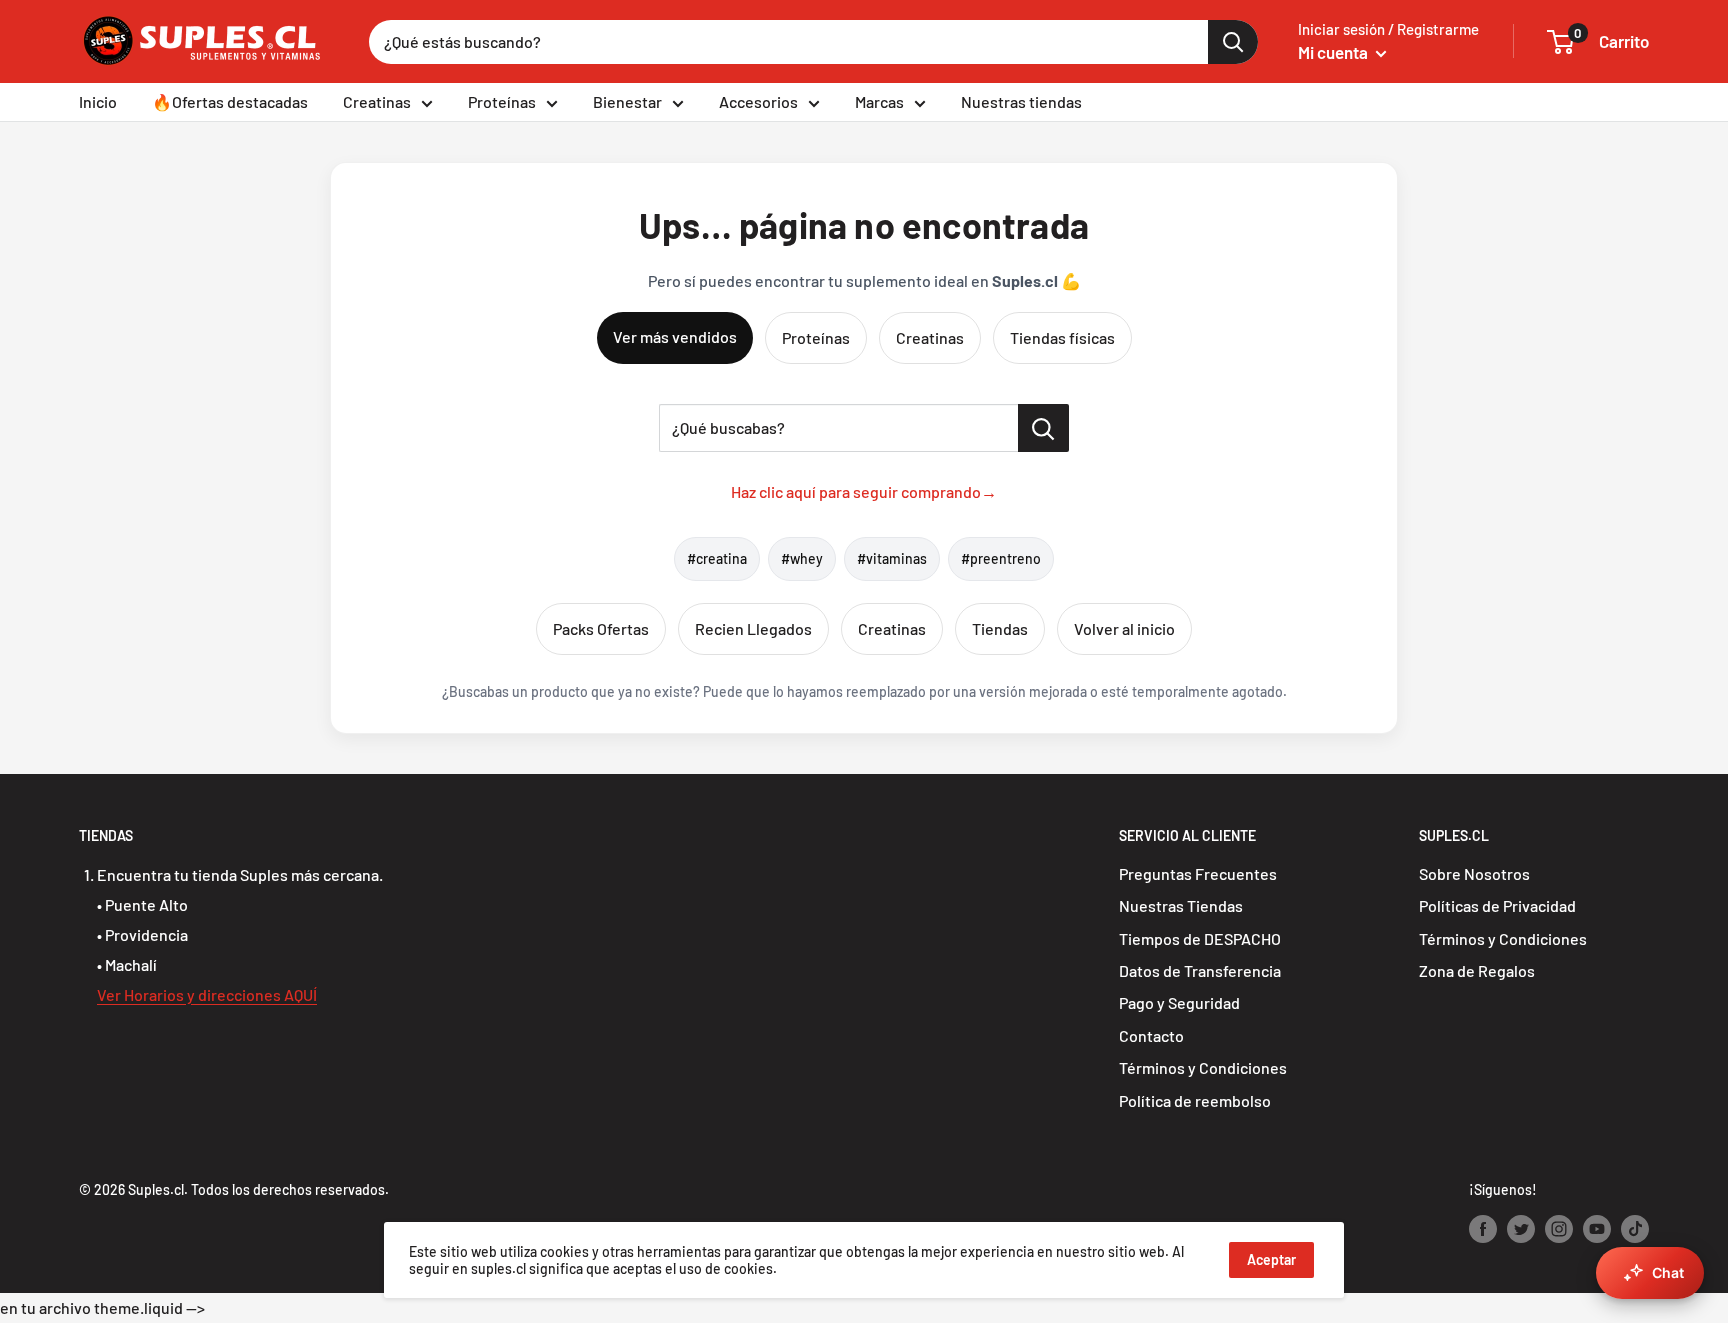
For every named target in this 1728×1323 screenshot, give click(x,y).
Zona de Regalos (1477, 970)
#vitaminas (892, 558)
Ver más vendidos (675, 336)
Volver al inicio (1124, 628)
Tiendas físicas (1062, 337)
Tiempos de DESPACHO (1200, 938)
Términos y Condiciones (1203, 1067)
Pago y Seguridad (1179, 1002)
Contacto (1151, 1035)
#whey (802, 558)
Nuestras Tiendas (1181, 905)
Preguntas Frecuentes (1198, 873)
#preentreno (1001, 558)
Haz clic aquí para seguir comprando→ (864, 491)
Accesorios (758, 101)
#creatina (717, 558)
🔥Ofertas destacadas (230, 101)
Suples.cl (156, 1189)
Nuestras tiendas (1021, 101)
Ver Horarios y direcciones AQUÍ (207, 994)
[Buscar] (1233, 42)
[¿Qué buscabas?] (1043, 428)
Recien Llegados (753, 628)
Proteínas (502, 101)
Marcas (879, 101)
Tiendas (1000, 628)
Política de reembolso (1195, 1100)
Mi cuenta (1334, 52)
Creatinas (377, 101)
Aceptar (1271, 1259)
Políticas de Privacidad (1497, 905)
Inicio (98, 101)
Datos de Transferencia (1200, 970)
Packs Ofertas (601, 628)
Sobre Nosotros (1474, 873)
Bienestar (627, 101)
